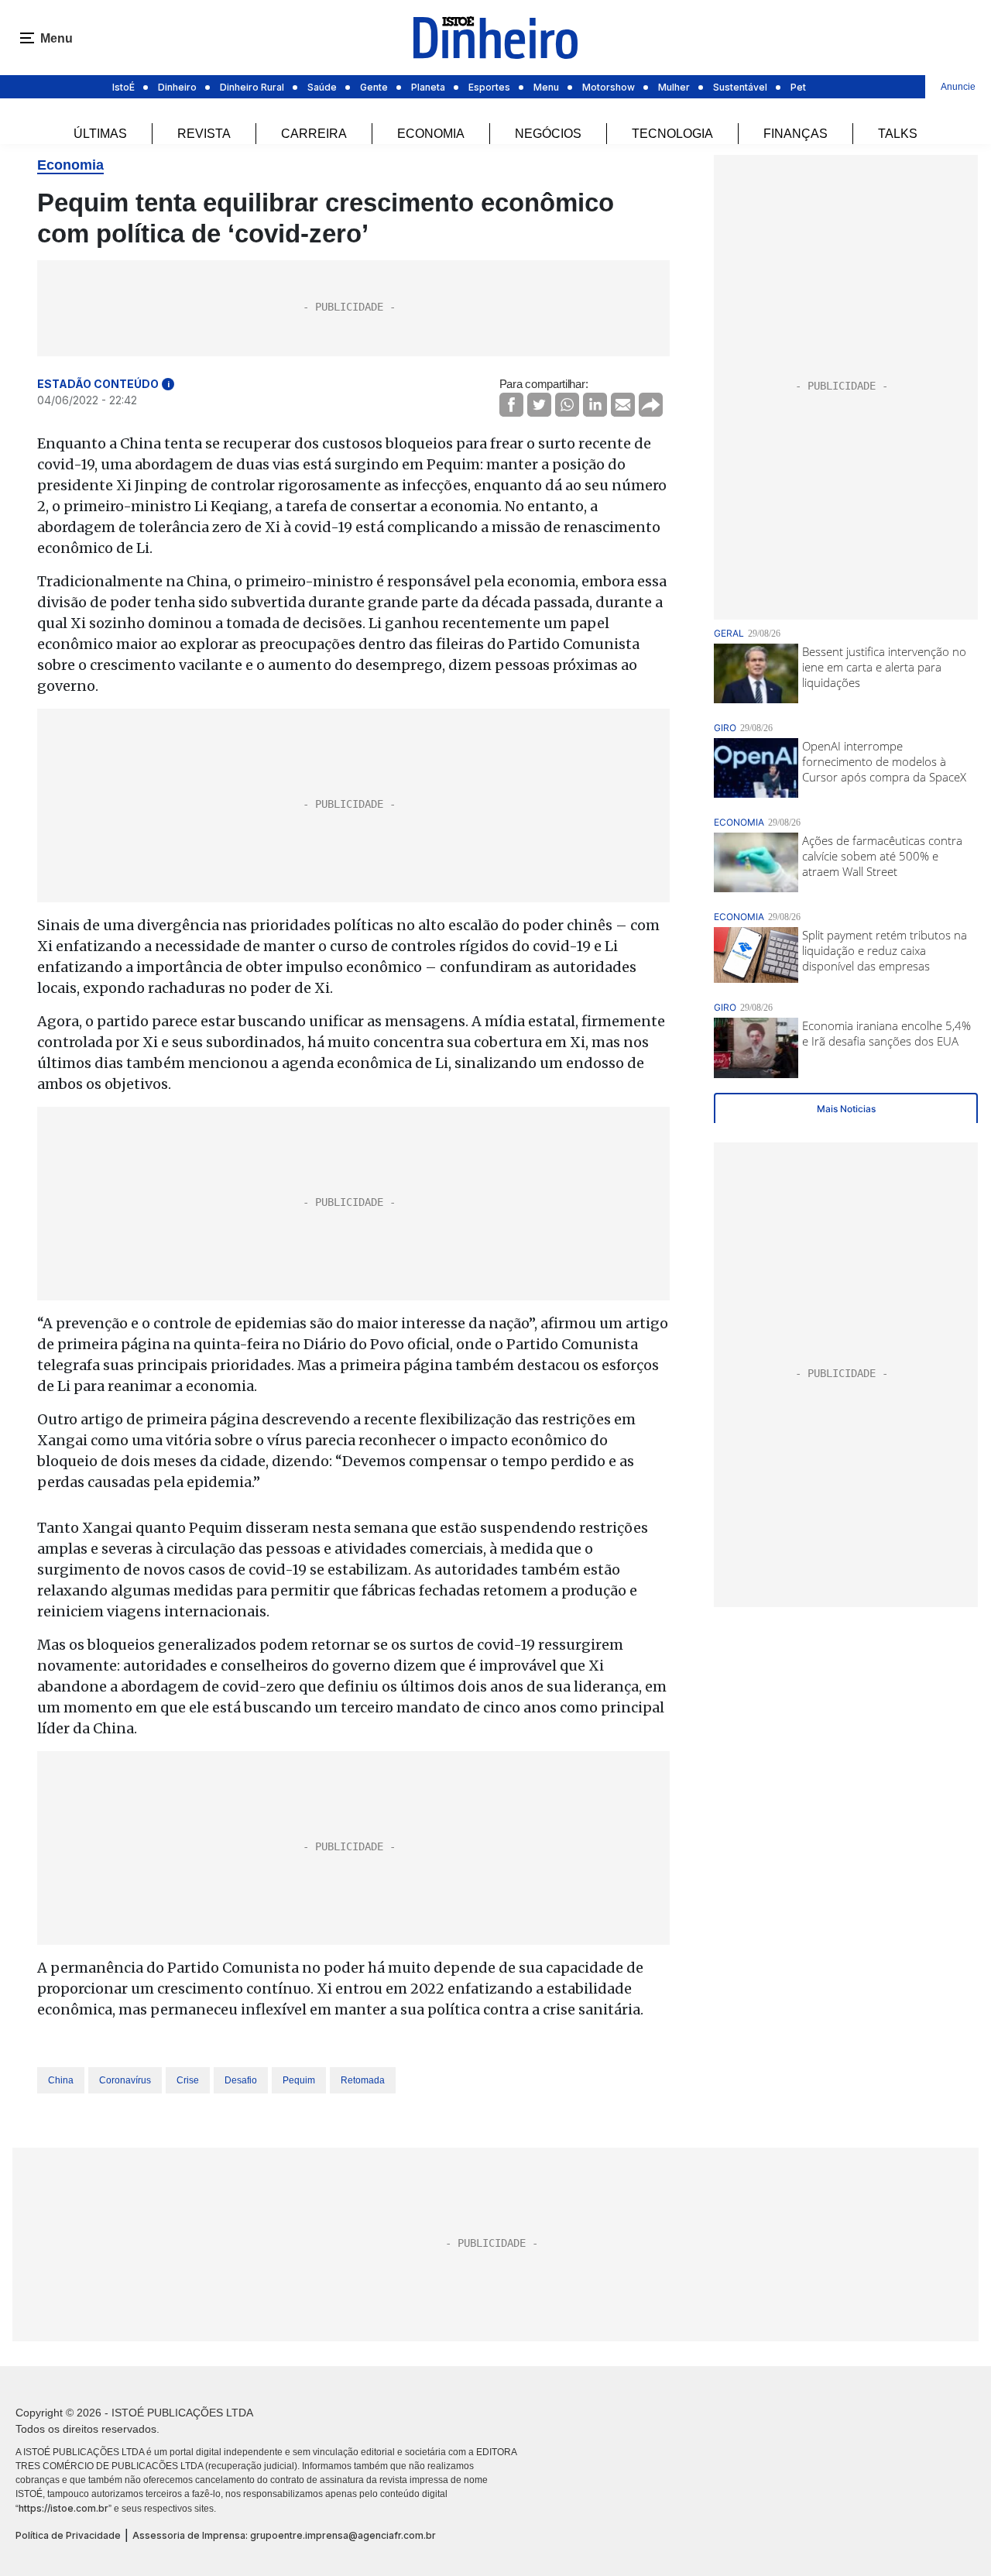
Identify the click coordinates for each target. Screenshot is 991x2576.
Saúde (322, 87)
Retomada (363, 2080)
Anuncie (958, 87)
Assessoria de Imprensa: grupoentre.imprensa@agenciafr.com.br (284, 2535)
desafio (241, 2080)
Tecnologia (672, 134)
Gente (374, 87)
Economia (431, 134)
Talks (898, 134)
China (61, 2080)
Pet (798, 87)
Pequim (299, 2080)
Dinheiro (177, 87)
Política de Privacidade (68, 2535)
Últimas (100, 134)
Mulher (674, 87)
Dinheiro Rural (252, 87)
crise (188, 2080)
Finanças (796, 134)
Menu (546, 87)
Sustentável (740, 87)
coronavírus (125, 2080)
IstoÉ (123, 87)
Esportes (489, 87)
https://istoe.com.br (63, 2508)
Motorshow (609, 87)
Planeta (428, 87)
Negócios (548, 134)
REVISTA (204, 134)
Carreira (314, 134)
